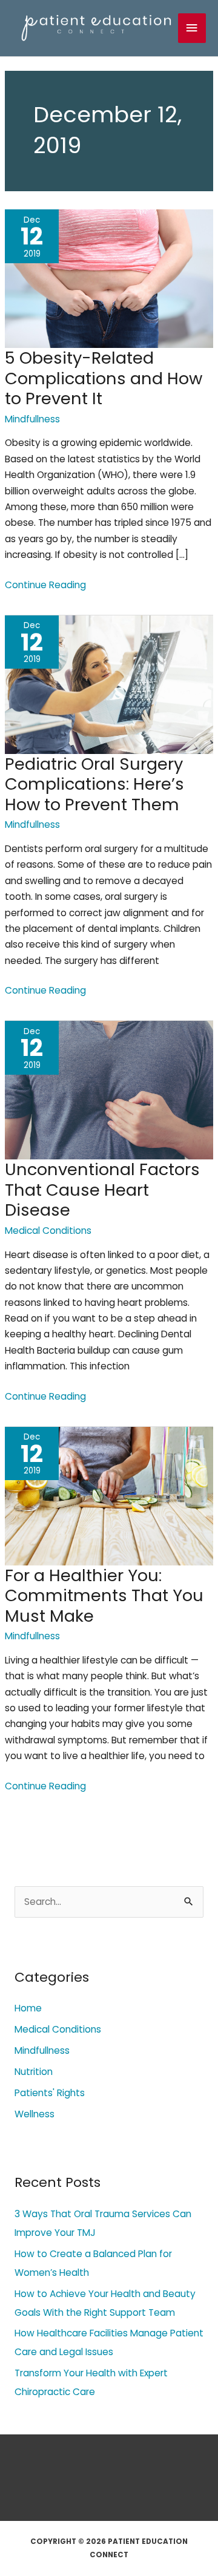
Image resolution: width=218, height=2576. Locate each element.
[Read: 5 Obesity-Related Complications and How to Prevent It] (109, 278)
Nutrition (34, 2072)
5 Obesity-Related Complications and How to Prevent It (104, 378)
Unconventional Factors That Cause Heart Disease (102, 1190)
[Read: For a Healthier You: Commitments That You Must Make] (109, 1495)
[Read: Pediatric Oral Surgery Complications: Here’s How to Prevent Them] (109, 683)
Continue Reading (45, 585)
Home (28, 2008)
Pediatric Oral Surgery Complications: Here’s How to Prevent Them (94, 784)
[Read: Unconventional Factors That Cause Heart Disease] (109, 1090)
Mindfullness (32, 419)
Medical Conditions (48, 1231)
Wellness (35, 2114)
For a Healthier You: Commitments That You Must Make (104, 1596)
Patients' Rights (50, 2093)
